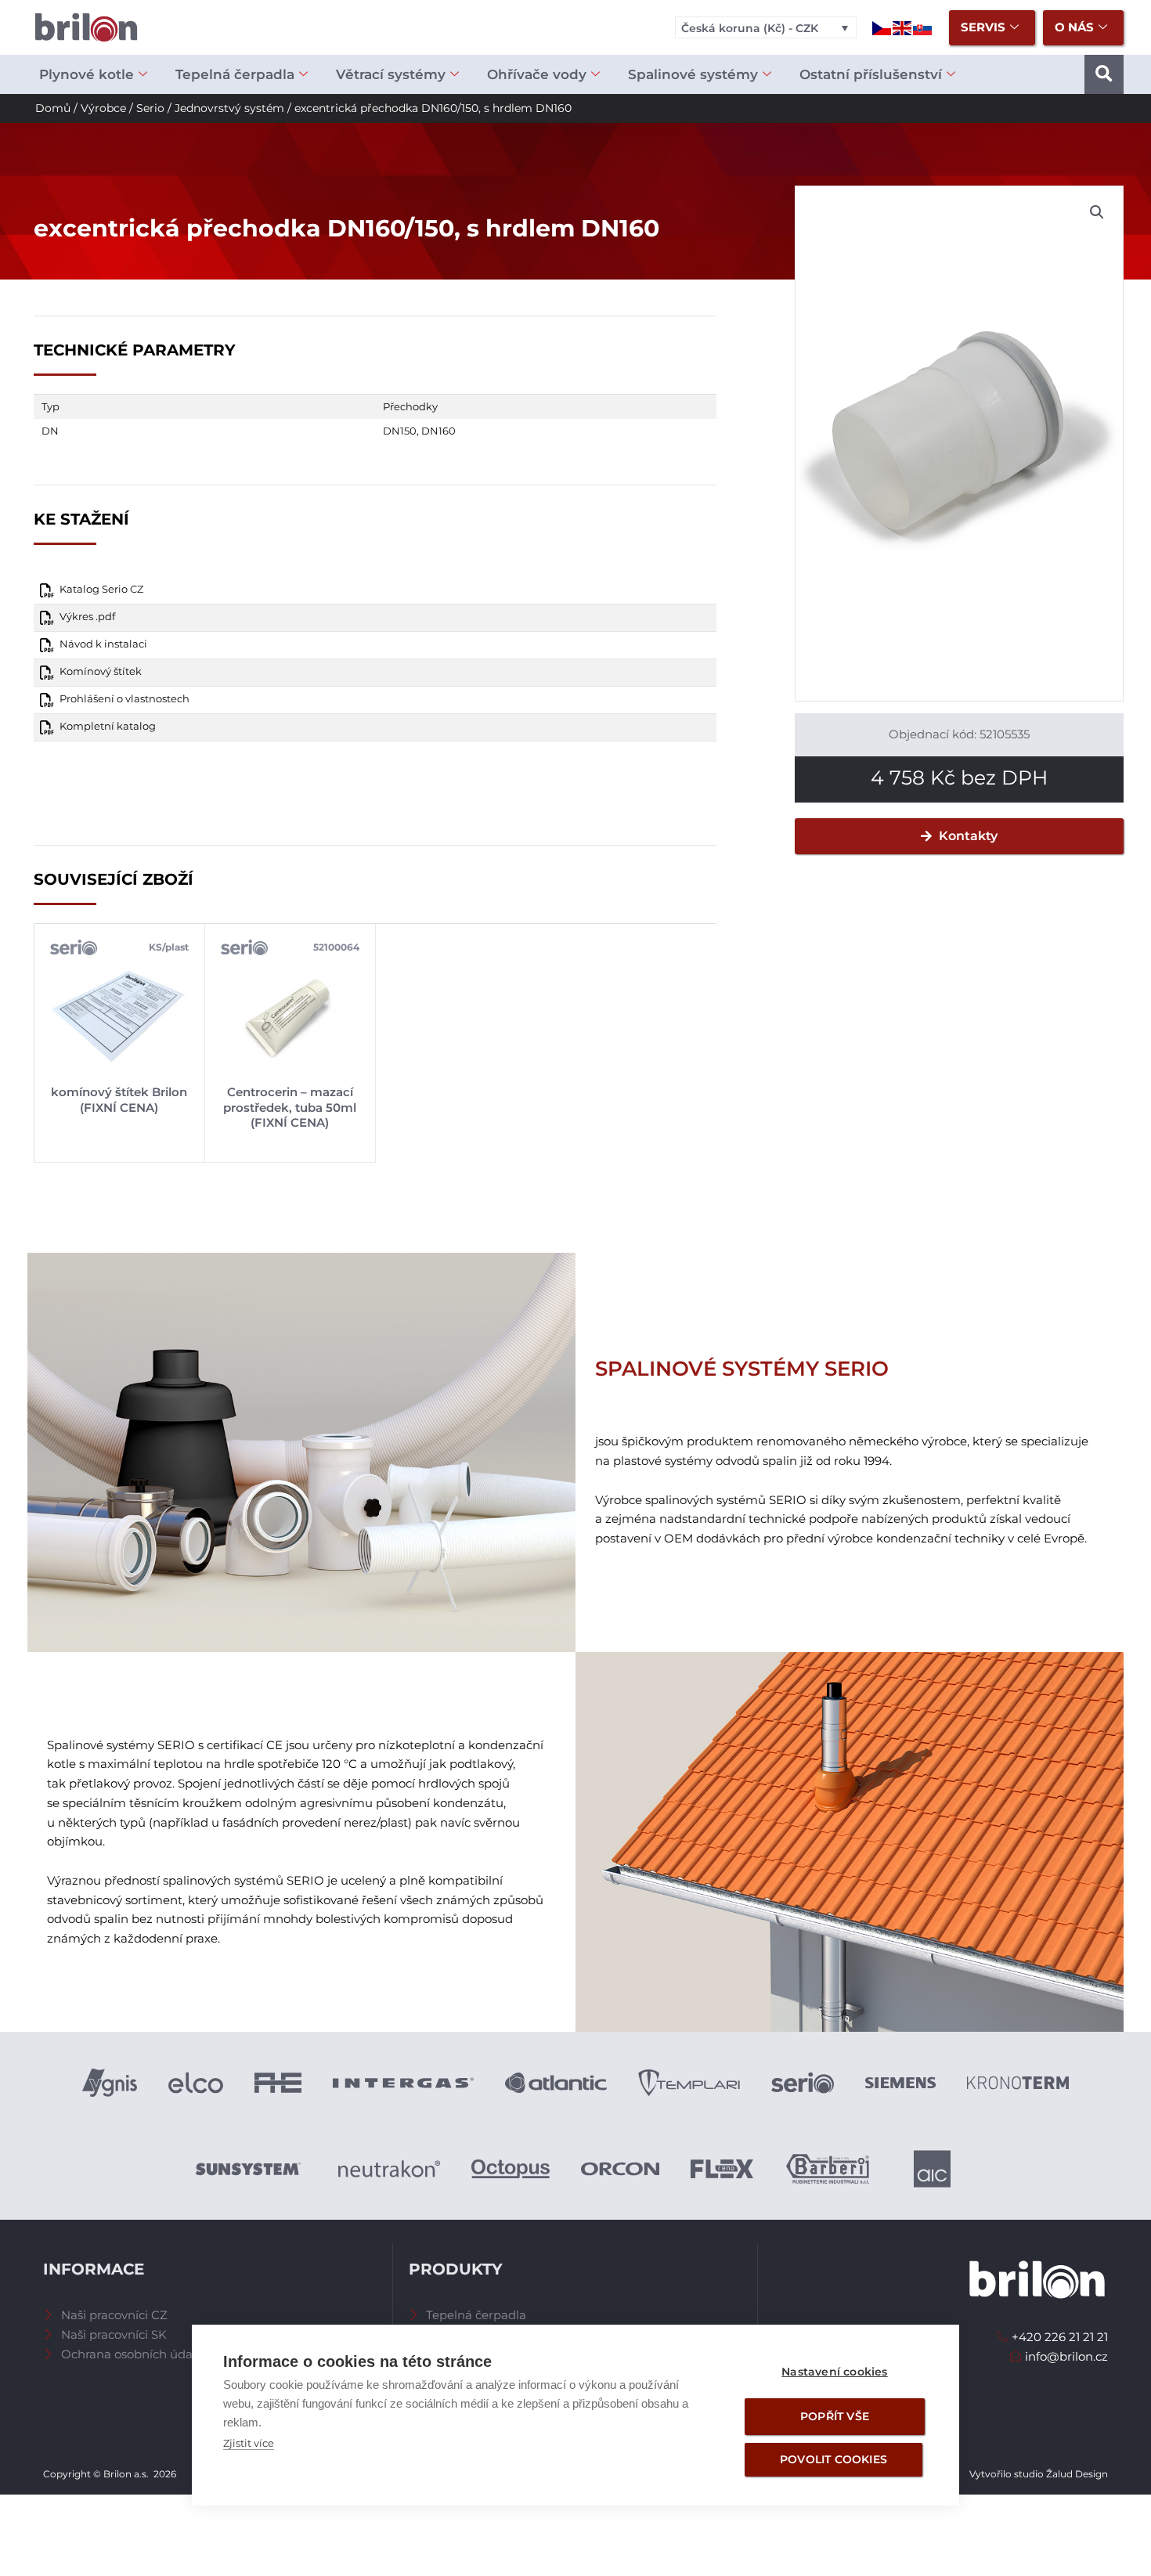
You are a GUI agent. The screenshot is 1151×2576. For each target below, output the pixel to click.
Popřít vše (835, 2416)
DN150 (400, 431)
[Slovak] (923, 27)
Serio (150, 108)
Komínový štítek (101, 671)
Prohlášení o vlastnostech (124, 699)
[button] (1104, 74)
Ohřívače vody (537, 74)
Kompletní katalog (108, 726)
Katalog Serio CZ (101, 589)
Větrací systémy (391, 74)
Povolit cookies (833, 2459)
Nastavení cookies (834, 2372)
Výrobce (103, 108)
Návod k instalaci (103, 644)
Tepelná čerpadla (235, 74)
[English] (903, 27)
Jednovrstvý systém (229, 108)
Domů (53, 108)
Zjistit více (249, 2443)
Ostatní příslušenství (871, 74)
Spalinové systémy (693, 74)
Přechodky (410, 406)
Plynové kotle (87, 74)
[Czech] (882, 27)
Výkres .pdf (87, 617)
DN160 (438, 431)
